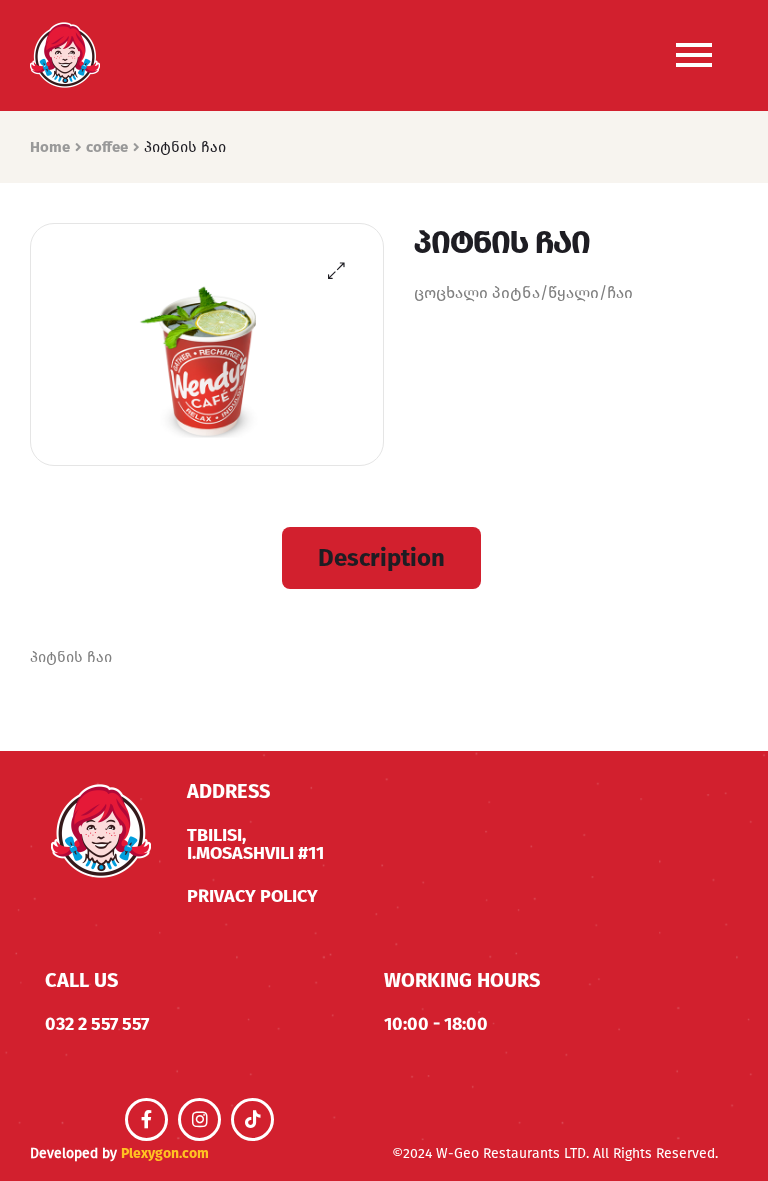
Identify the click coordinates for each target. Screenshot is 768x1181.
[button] (336, 270)
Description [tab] (381, 558)
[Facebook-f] (146, 1119)
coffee (107, 147)
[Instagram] (199, 1119)
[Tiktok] (252, 1119)
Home (50, 147)
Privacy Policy (252, 896)
